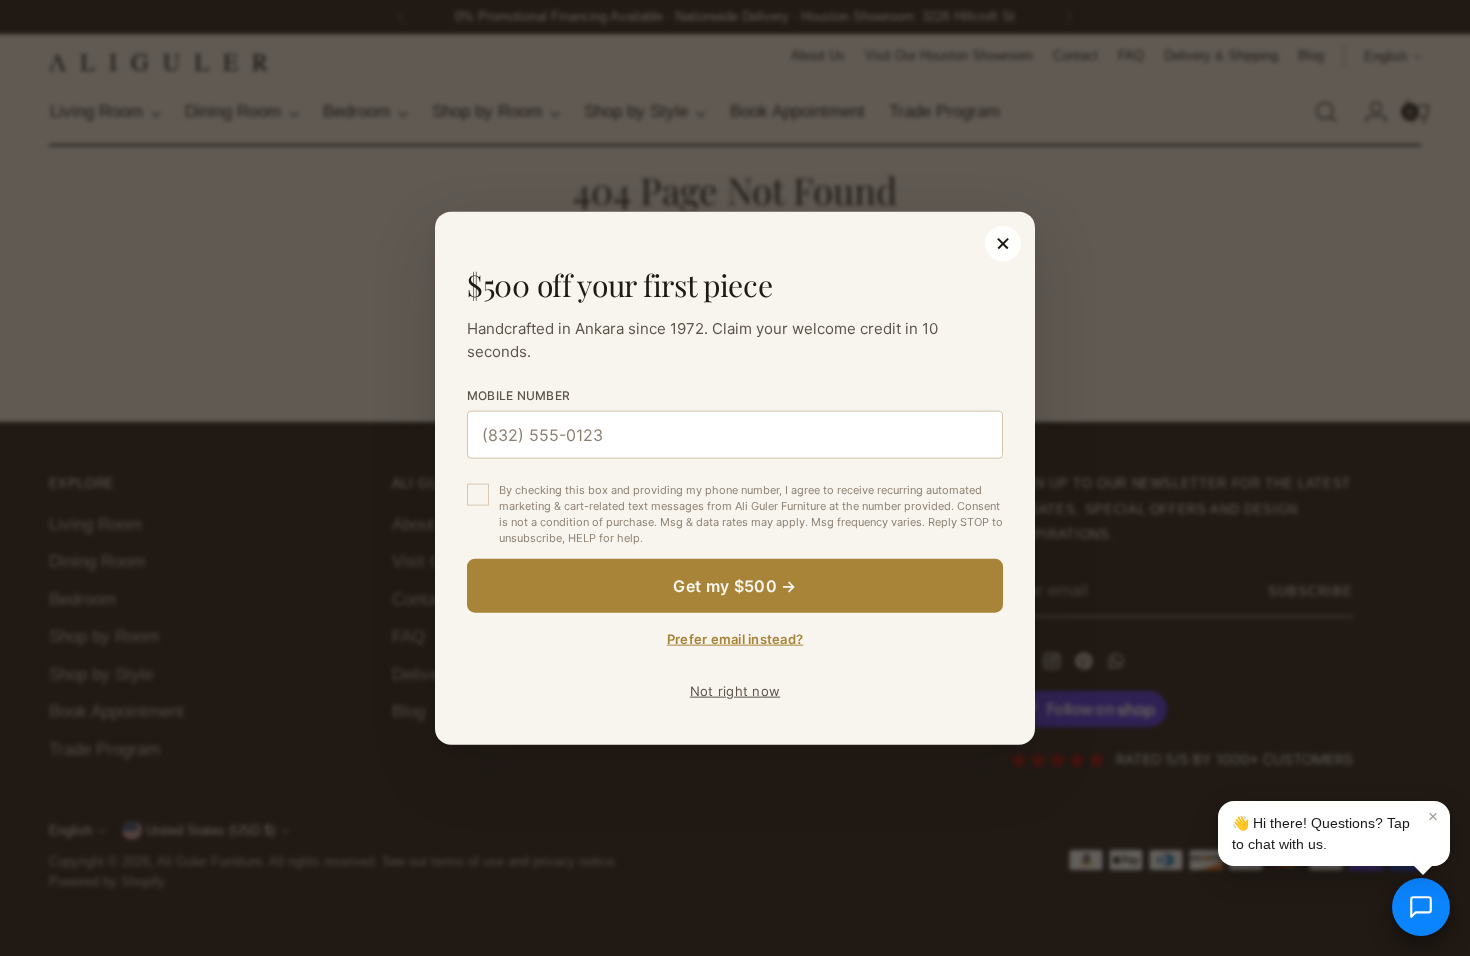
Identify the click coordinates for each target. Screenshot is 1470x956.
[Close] (1003, 244)
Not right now (735, 690)
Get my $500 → (734, 585)
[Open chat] (1421, 907)
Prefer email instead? (735, 638)
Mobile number (518, 395)
